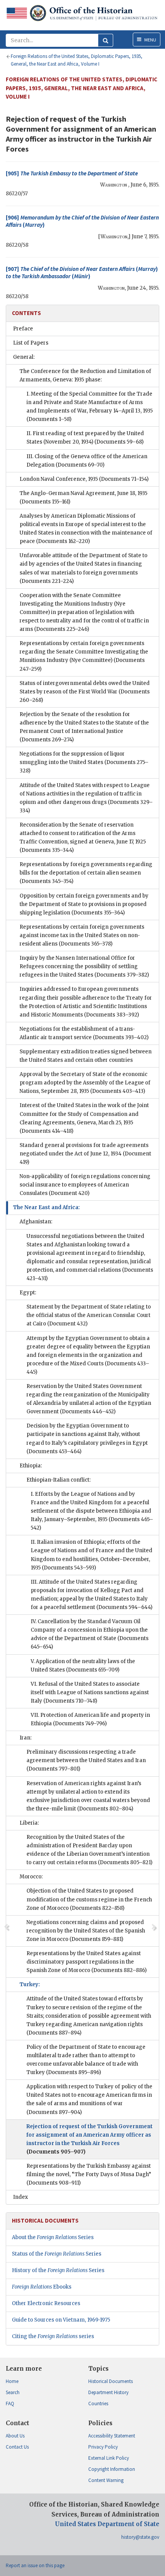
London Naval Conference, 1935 (84, 479)
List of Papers (31, 343)
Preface (23, 329)
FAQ (10, 2404)
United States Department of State (107, 2524)
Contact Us (17, 2447)
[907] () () (82, 273)
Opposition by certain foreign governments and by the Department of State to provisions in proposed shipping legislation (84, 904)
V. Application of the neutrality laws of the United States (83, 1666)
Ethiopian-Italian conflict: (59, 1480)
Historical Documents (111, 2381)
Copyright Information (112, 2469)
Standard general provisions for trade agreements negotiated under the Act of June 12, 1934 (85, 1154)
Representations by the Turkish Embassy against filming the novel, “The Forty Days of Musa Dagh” (89, 2174)
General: (24, 357)
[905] (72, 173)
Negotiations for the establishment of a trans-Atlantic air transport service (84, 1033)
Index (21, 2197)
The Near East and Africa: (46, 1207)
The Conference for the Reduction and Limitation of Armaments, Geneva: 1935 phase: (85, 375)
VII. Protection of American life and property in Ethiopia (90, 1719)
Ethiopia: (31, 1466)
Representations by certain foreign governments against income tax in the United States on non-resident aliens (82, 935)
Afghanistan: (36, 1222)
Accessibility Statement (112, 2436)
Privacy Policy (103, 2447)
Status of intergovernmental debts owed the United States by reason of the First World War (85, 692)
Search (13, 2392)
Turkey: (30, 1984)
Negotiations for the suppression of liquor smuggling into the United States (84, 762)
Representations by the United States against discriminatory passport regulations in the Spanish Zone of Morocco (87, 1962)
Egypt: (28, 1293)
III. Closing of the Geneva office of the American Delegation (87, 461)
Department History (108, 2392)
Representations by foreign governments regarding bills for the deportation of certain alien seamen (86, 873)
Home (12, 2381)
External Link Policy (109, 2458)
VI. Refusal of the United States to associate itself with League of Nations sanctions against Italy (90, 1692)
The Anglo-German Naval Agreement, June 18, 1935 (83, 498)
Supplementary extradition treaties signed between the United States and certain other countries (86, 1056)
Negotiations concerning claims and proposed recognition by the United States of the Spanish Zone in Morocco (86, 1931)
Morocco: (31, 1877)
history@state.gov (140, 2537)
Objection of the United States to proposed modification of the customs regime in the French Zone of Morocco (89, 1899)
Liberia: (29, 1823)
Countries (98, 2404)
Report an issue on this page (35, 2565)
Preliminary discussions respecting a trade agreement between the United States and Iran (86, 1760)
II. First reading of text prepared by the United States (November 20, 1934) (85, 438)
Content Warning (106, 2480)
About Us (15, 2436)
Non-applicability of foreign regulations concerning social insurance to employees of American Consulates (85, 1185)
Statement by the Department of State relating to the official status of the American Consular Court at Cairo (89, 1315)
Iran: (26, 1738)
